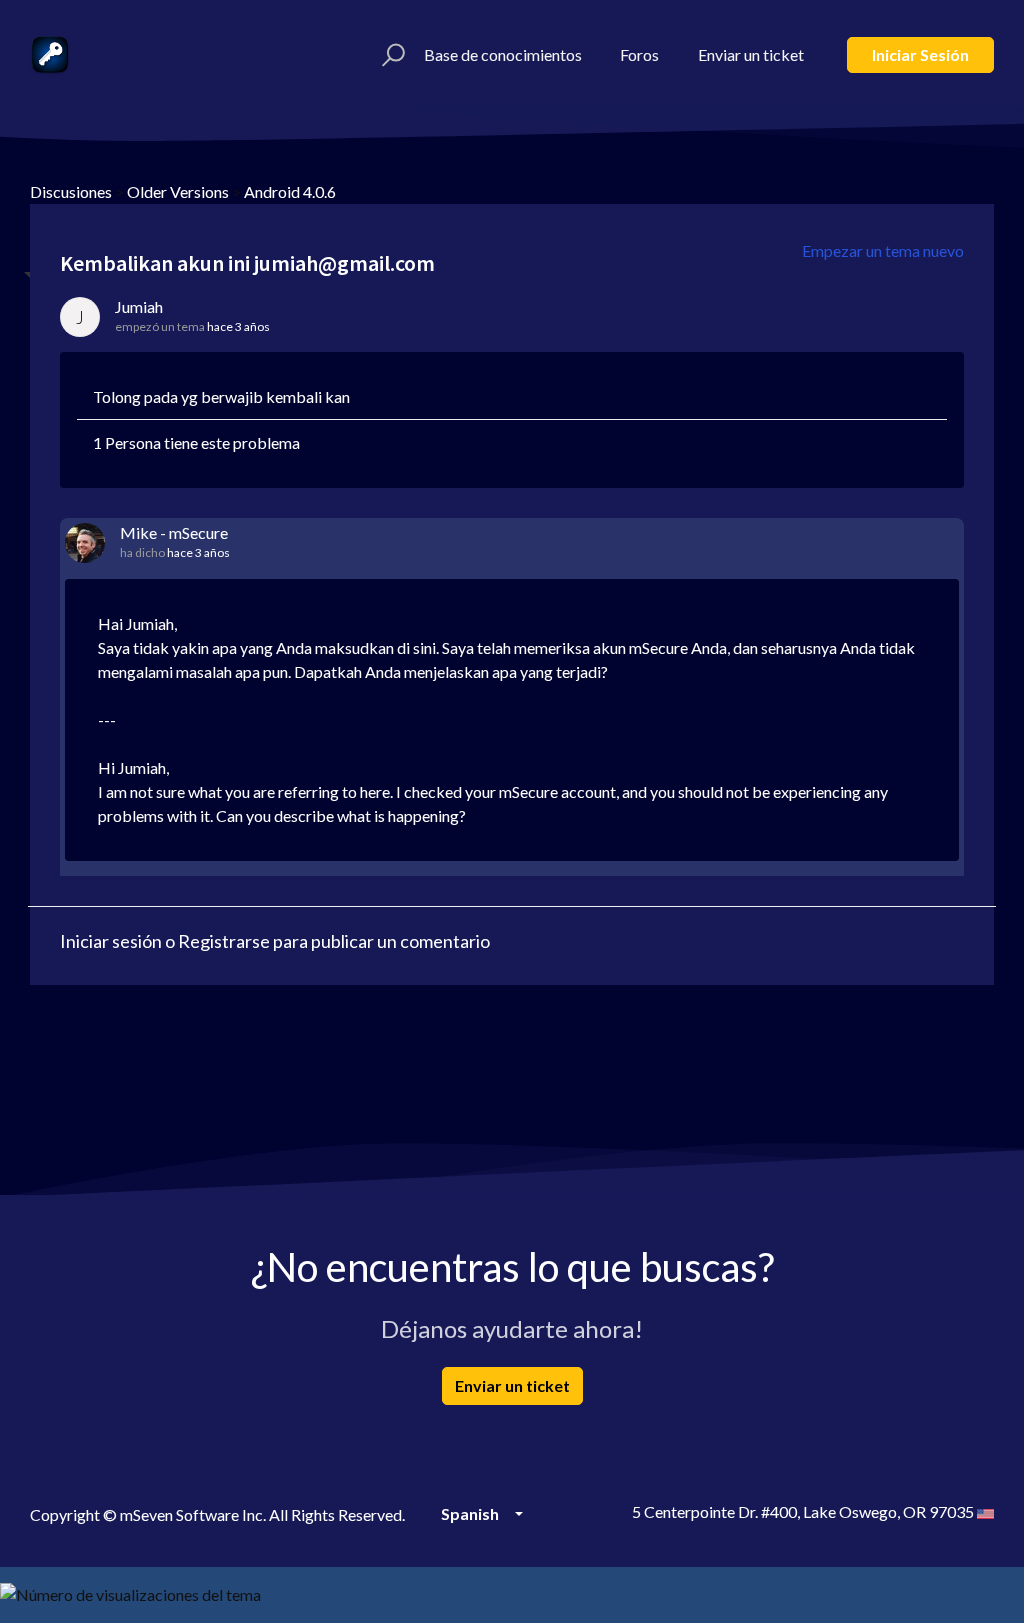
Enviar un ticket (751, 54)
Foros (639, 54)
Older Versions (178, 191)
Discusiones (71, 191)
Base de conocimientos (503, 54)
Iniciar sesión (920, 54)
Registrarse (224, 941)
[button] (390, 55)
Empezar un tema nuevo (883, 250)
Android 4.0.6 (290, 191)
